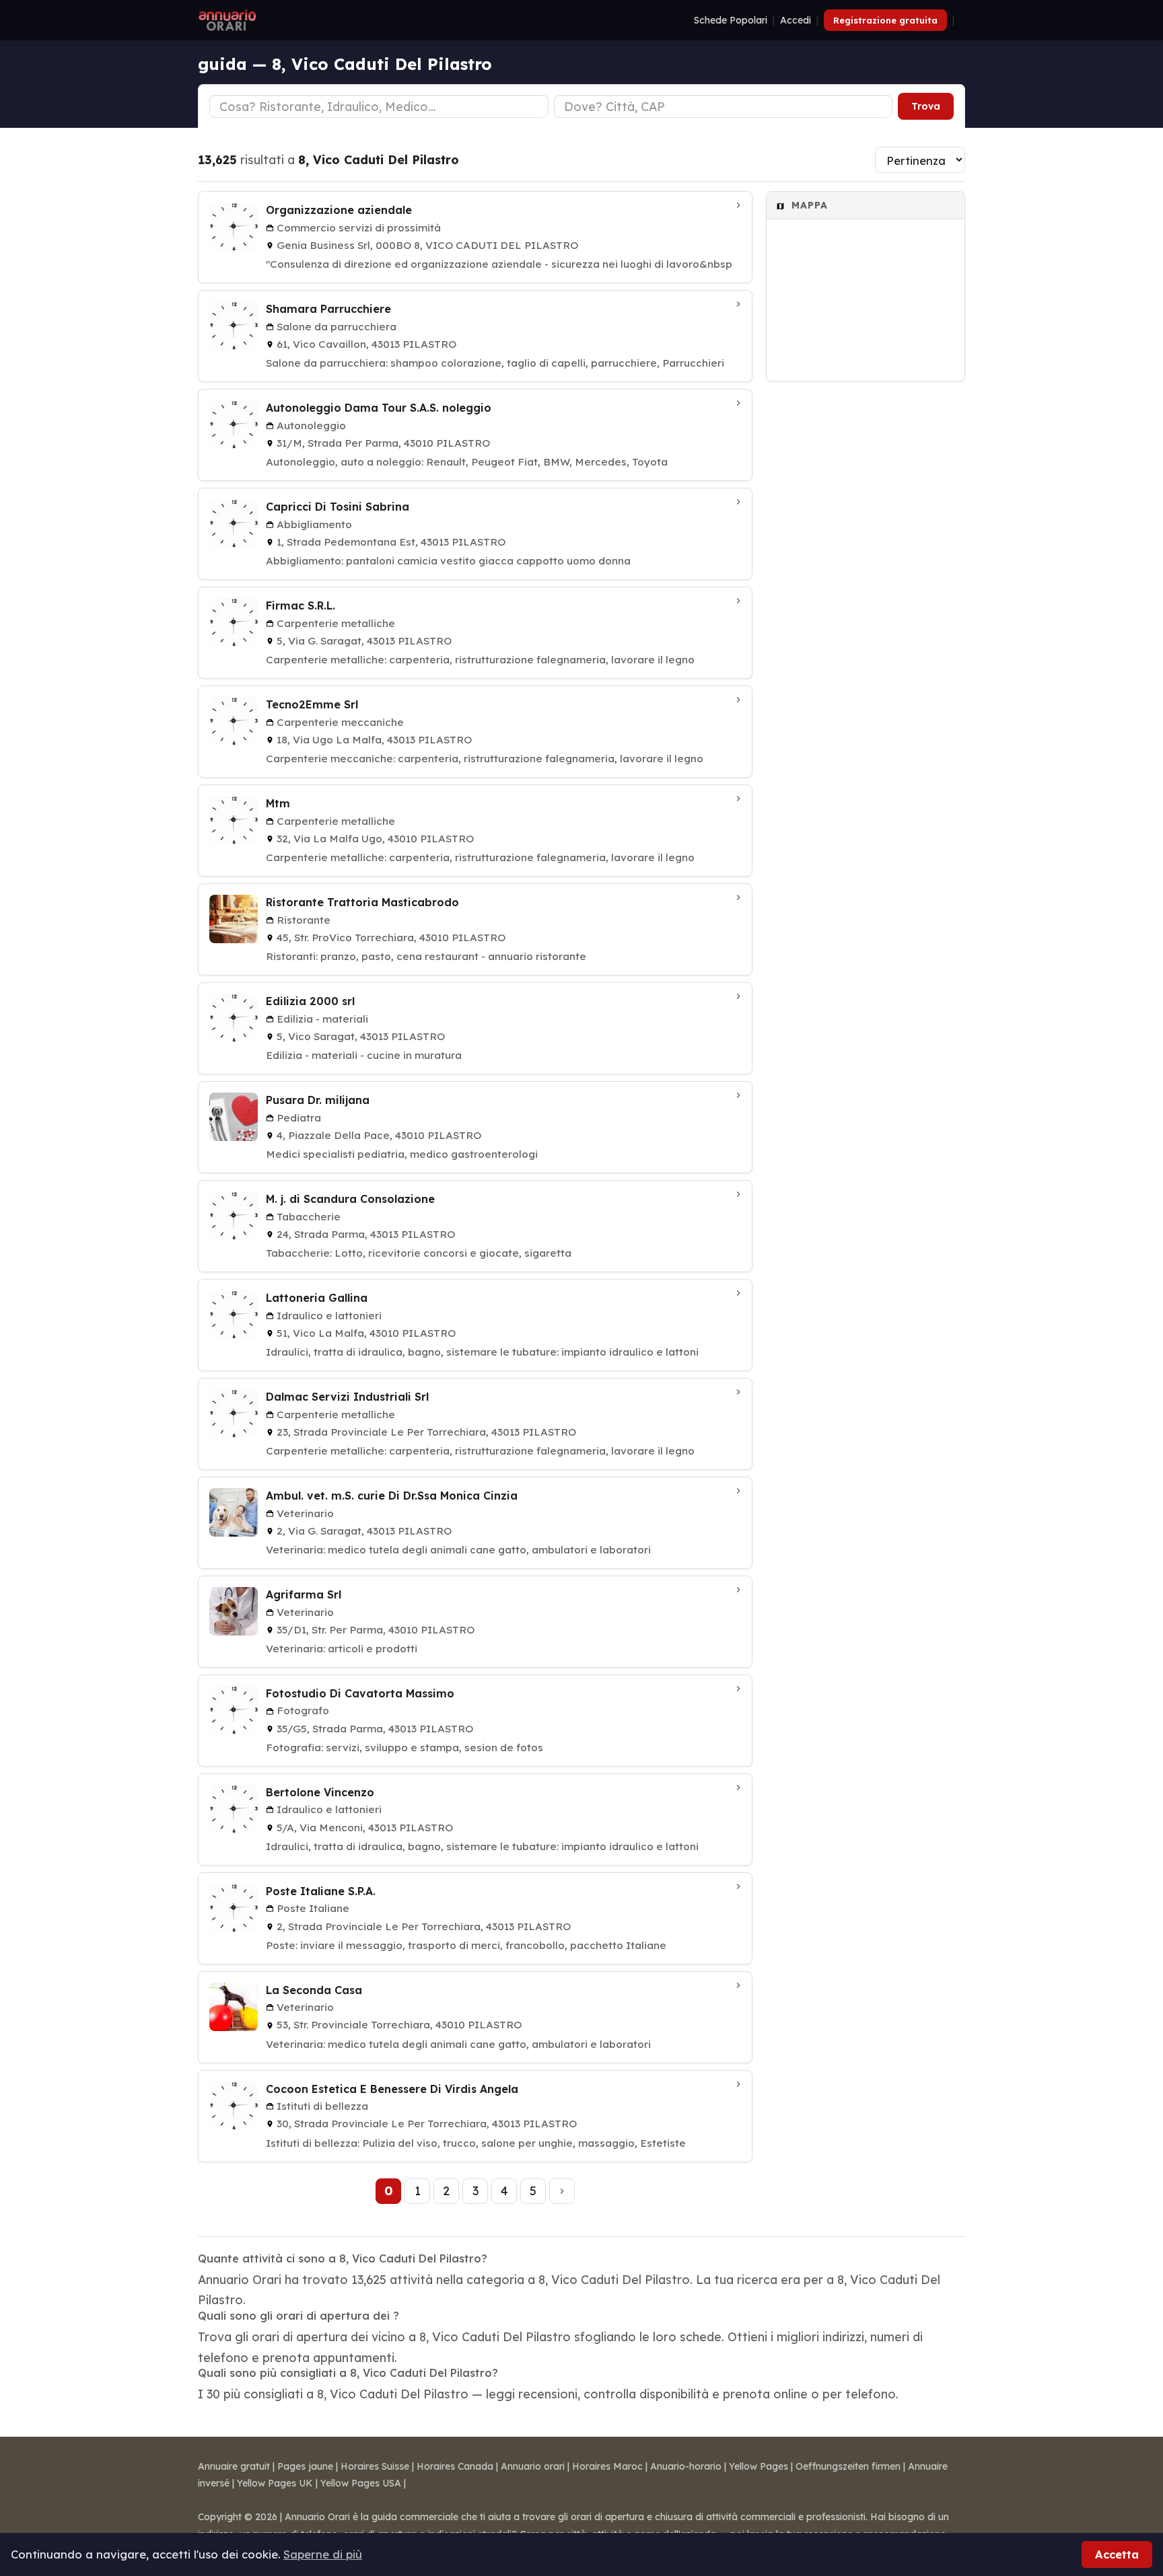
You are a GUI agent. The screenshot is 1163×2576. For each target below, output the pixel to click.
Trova (926, 106)
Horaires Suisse (375, 2466)
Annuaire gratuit (234, 2466)
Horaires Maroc (607, 2466)
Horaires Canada (455, 2466)
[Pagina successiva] (562, 2191)
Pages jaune (305, 2466)
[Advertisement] (866, 593)
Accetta (1117, 2554)
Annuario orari (533, 2466)
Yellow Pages (759, 2466)
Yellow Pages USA (361, 2483)
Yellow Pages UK (275, 2483)
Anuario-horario (686, 2466)
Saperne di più (323, 2554)
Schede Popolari (731, 20)
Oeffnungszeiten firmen (848, 2466)
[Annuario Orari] (227, 20)
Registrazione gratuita (885, 20)
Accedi (796, 20)
